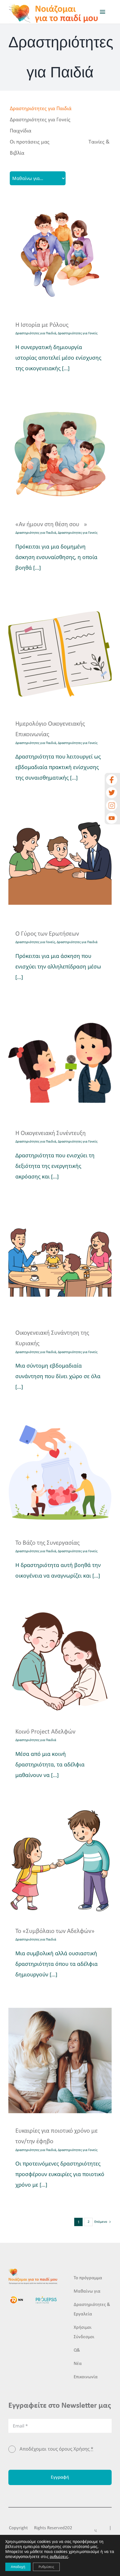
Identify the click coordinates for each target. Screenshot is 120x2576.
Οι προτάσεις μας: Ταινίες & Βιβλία (60, 148)
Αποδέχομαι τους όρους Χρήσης (56, 2449)
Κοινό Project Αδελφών (45, 1732)
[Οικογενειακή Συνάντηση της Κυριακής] (60, 1263)
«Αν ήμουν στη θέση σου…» (51, 525)
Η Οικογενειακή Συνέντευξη (51, 1134)
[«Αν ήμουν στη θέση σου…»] (60, 454)
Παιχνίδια (21, 131)
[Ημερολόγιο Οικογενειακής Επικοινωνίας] (60, 653)
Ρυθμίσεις (46, 2567)
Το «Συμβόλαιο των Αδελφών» (55, 1931)
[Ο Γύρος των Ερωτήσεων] (60, 863)
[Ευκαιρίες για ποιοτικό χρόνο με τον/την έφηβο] (60, 2060)
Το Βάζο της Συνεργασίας (47, 1543)
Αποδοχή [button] (18, 2567)
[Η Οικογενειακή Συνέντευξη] (60, 1063)
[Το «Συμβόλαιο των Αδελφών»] (60, 1861)
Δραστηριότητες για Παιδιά (41, 109)
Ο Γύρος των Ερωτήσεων (47, 934)
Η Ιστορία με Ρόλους (42, 325)
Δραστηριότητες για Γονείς (40, 120)
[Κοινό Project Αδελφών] (60, 1661)
